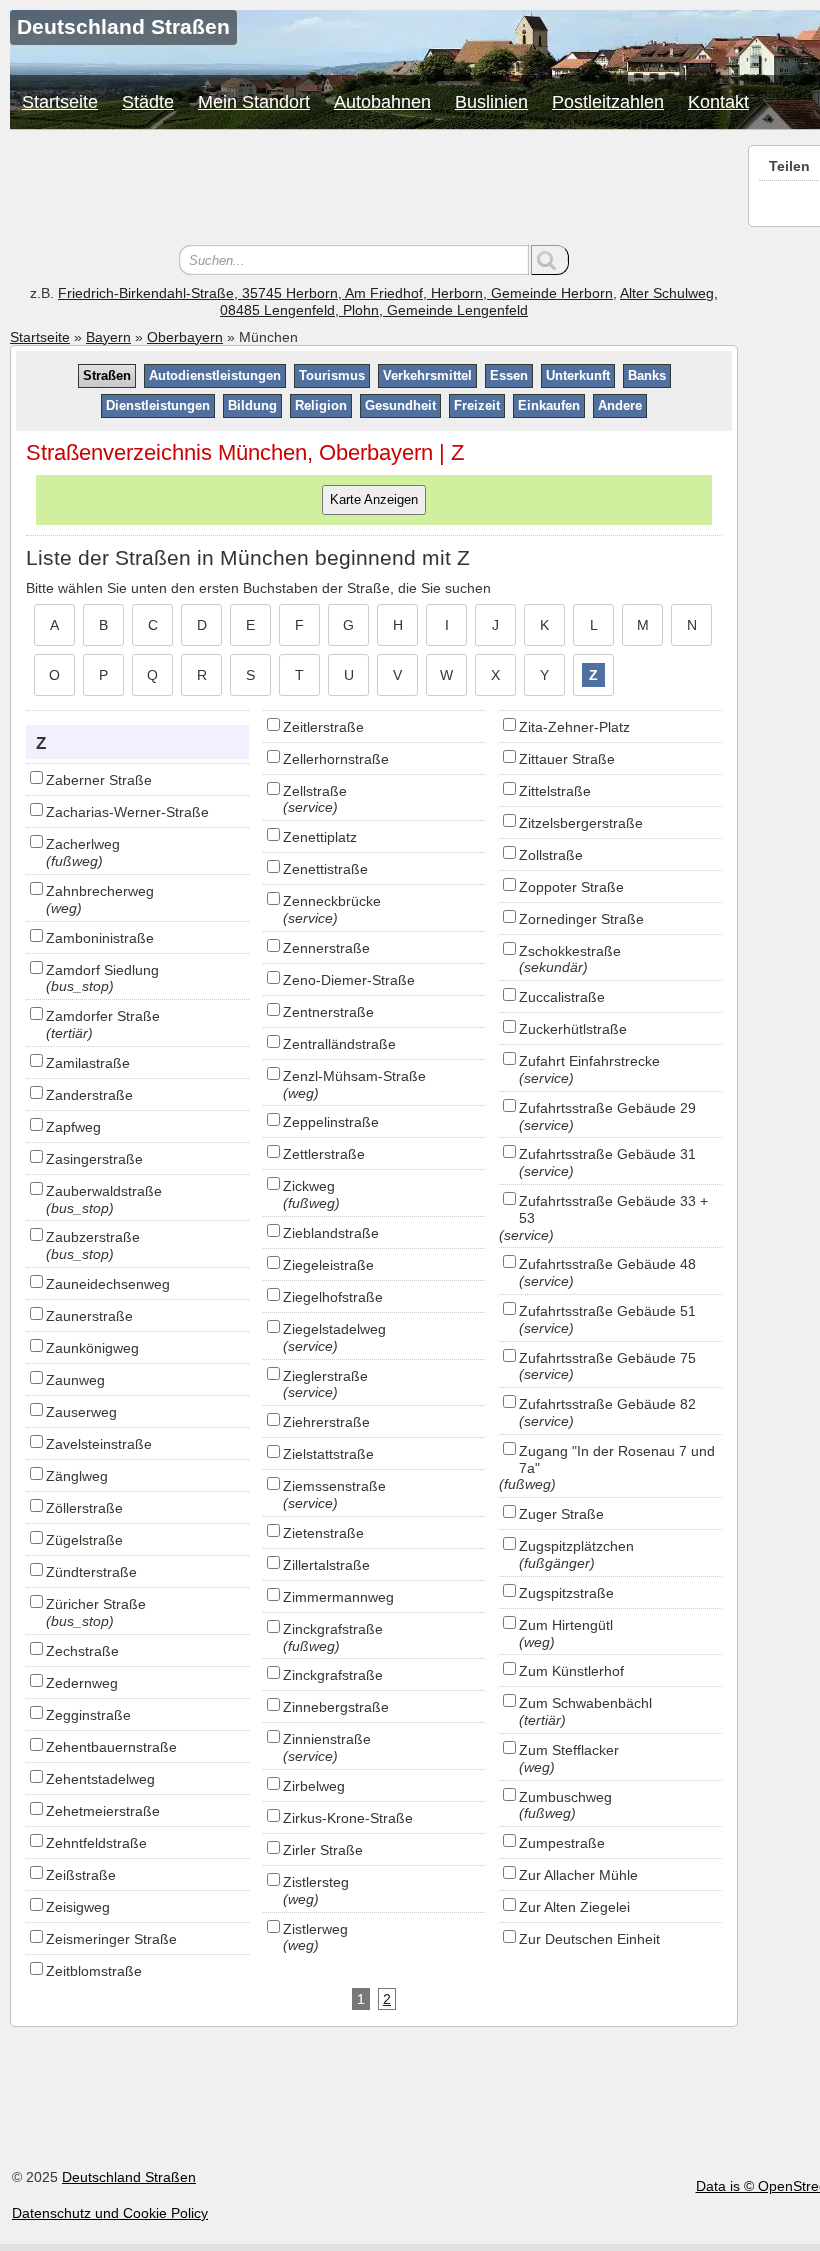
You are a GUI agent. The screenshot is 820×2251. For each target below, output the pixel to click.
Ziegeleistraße (328, 1265)
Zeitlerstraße (323, 727)
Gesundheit (400, 405)
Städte (148, 102)
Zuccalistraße (562, 997)
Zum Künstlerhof (571, 1671)
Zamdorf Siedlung (102, 970)
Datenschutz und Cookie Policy (110, 2213)
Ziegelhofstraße (333, 1297)
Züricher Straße (96, 1604)
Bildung (252, 405)
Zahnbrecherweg (100, 891)
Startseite (60, 102)
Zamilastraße (88, 1063)
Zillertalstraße (326, 1565)
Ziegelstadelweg (334, 1329)
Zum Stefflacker (569, 1750)
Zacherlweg (83, 844)
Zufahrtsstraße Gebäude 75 (607, 1358)
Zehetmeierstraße (103, 1811)
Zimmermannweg (338, 1597)
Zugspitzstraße (566, 1593)
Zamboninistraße (100, 938)
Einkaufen (549, 405)
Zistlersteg (316, 1882)
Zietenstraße (323, 1533)
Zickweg (309, 1186)
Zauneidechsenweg (108, 1284)
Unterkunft (578, 375)
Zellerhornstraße (336, 759)
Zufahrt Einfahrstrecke (589, 1061)
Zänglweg (77, 1476)
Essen (509, 375)
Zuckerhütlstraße (573, 1029)
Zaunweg (75, 1380)
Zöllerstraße (84, 1508)
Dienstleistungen (158, 405)
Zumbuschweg (565, 1797)
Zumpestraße (562, 1843)
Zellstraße (315, 791)
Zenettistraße (325, 869)
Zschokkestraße (570, 951)
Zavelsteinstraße (99, 1444)
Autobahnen (382, 102)
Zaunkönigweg (92, 1348)
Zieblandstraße (331, 1233)
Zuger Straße (561, 1514)
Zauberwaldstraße (104, 1191)
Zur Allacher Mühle (578, 1875)
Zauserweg (81, 1412)
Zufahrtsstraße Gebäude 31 (607, 1154)
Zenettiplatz (320, 837)
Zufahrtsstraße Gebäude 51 (607, 1311)
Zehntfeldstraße (96, 1843)
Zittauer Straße (567, 759)
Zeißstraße (81, 1875)
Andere (620, 405)
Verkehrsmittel (427, 375)
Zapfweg (73, 1127)
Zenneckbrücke (332, 901)
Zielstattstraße (328, 1454)
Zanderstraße (89, 1095)
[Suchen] (550, 260)
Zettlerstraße (324, 1154)
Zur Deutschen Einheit (589, 1939)
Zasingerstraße (94, 1159)
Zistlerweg (315, 1929)
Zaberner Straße (99, 780)
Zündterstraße (91, 1572)
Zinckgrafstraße (333, 1629)
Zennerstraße (326, 948)
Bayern (108, 337)
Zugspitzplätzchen (576, 1546)
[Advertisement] (374, 190)
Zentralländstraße (339, 1044)
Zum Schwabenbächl (585, 1703)
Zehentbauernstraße (111, 1747)
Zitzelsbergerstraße (581, 823)
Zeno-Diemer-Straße (349, 980)
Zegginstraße (88, 1715)
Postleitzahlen (608, 102)
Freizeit (477, 405)
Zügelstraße (84, 1540)
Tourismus (332, 375)
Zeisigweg (78, 1907)
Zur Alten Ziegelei (574, 1907)
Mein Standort (254, 102)
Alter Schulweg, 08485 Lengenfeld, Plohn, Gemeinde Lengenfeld (469, 301)
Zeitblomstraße (94, 1971)
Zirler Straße (323, 1850)
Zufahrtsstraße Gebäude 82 (607, 1404)
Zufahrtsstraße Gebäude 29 (607, 1108)
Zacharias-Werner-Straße (127, 812)
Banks (647, 375)
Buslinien (491, 102)
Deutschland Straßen (129, 2177)
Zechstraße (82, 1651)
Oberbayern (185, 337)
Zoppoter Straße (571, 887)
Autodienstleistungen (215, 375)
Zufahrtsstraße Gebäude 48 (607, 1264)
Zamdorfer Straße (103, 1016)
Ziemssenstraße (334, 1486)
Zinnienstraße (327, 1739)
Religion (321, 405)
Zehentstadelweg (100, 1779)
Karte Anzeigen (374, 499)
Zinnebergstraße (336, 1707)
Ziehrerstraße (326, 1422)
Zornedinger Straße (581, 919)
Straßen (107, 375)
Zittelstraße (555, 791)
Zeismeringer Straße (111, 1939)
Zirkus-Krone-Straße (348, 1818)
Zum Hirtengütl (566, 1625)
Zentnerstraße (328, 1012)
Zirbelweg (314, 1786)
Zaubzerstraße (93, 1237)
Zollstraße (551, 855)
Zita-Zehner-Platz (574, 727)
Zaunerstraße (89, 1316)
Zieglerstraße (325, 1376)
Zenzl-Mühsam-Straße (354, 1076)
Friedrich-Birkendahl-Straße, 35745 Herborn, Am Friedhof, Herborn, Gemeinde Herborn (335, 293)
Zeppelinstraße (331, 1122)
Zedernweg (82, 1683)
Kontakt (718, 102)
